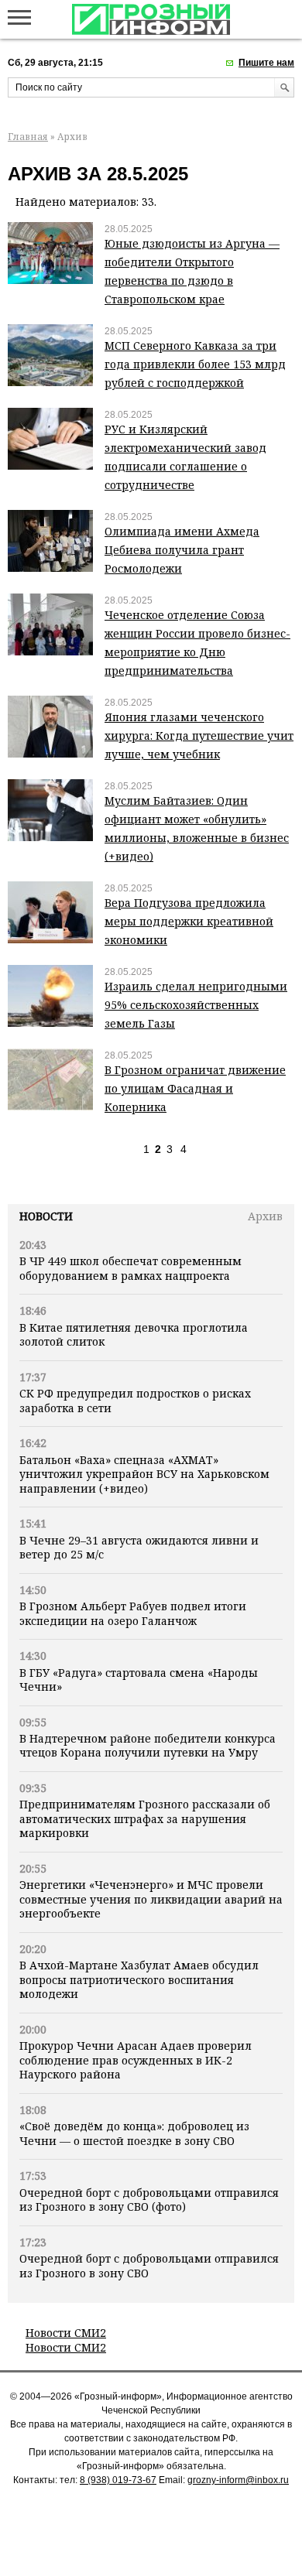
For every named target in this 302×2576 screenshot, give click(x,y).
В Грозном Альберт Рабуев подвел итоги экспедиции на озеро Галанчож (133, 1613)
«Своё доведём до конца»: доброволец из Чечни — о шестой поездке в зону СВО (134, 2133)
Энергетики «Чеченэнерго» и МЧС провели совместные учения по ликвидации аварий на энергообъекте (151, 1899)
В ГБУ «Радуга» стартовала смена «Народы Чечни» (139, 1680)
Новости (46, 1216)
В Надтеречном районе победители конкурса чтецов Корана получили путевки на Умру (148, 1745)
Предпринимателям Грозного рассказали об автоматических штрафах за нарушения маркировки (145, 1818)
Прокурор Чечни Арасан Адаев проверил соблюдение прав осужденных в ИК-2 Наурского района (136, 2060)
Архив (265, 1216)
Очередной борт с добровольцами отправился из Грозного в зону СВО (149, 2265)
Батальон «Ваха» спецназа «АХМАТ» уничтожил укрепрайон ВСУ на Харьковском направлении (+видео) (144, 1474)
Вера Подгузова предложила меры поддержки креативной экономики (189, 921)
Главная (28, 137)
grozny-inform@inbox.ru (238, 2480)
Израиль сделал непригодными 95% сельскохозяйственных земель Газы (196, 1005)
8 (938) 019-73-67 (118, 2480)
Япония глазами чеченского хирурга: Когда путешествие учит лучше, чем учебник (199, 736)
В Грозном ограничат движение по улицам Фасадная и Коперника (195, 1088)
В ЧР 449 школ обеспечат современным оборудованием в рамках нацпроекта (130, 1268)
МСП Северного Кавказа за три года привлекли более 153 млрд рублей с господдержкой (195, 364)
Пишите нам (266, 63)
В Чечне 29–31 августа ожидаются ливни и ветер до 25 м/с (139, 1547)
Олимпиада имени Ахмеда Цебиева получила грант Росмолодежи (182, 550)
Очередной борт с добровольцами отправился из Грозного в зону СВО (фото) (149, 2200)
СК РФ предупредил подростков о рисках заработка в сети (135, 1400)
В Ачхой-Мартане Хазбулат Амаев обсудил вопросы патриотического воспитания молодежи (139, 1979)
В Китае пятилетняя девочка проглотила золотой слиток (134, 1334)
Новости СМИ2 (66, 2333)
